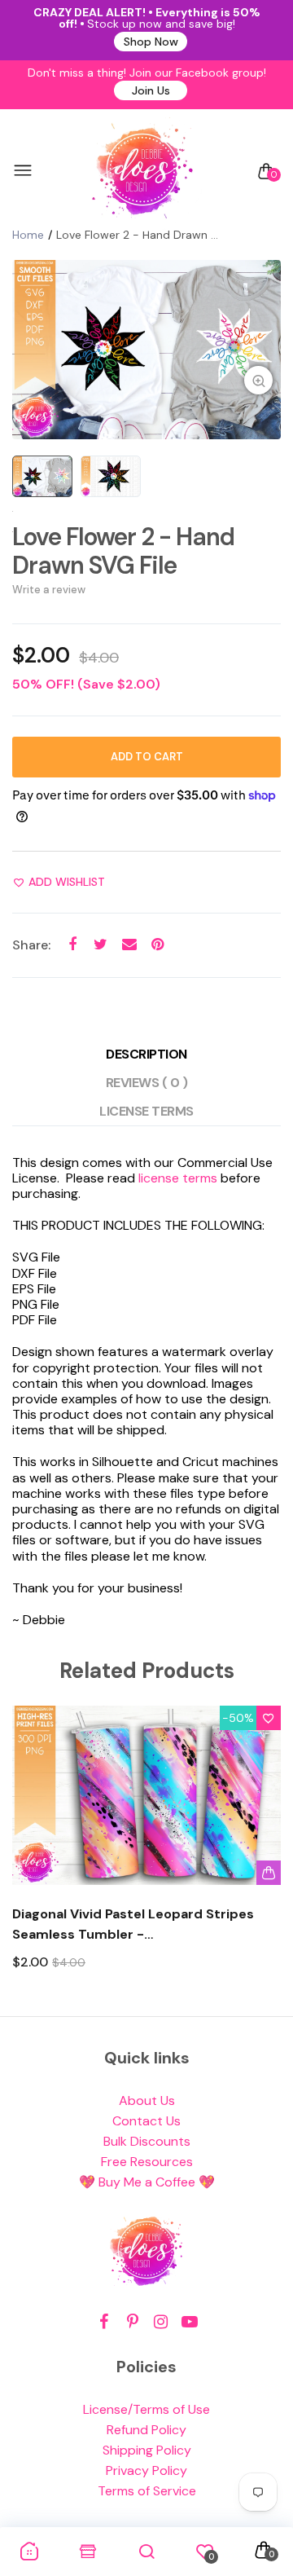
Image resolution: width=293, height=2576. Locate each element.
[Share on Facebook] (72, 945)
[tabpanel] (146, 350)
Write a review (49, 590)
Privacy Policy (146, 2470)
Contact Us (146, 2121)
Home (28, 235)
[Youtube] (189, 2322)
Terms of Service (147, 2491)
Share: (31, 945)
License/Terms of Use (146, 2409)
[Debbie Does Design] (142, 171)
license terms (178, 1178)
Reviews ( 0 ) (147, 1083)
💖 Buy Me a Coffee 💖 (147, 2182)
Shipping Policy (147, 2450)
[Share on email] (129, 945)
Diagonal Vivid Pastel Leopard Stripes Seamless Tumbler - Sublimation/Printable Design (133, 1925)
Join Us (151, 90)
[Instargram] (161, 2322)
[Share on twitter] (101, 945)
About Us (147, 2100)
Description (146, 1054)
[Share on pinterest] (157, 945)
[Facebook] (104, 2322)
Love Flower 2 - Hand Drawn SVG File (123, 551)
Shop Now (151, 42)
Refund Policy (146, 2430)
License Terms (146, 1111)
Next (262, 1853)
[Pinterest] (132, 2322)
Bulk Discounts (147, 2141)
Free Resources (147, 2162)
